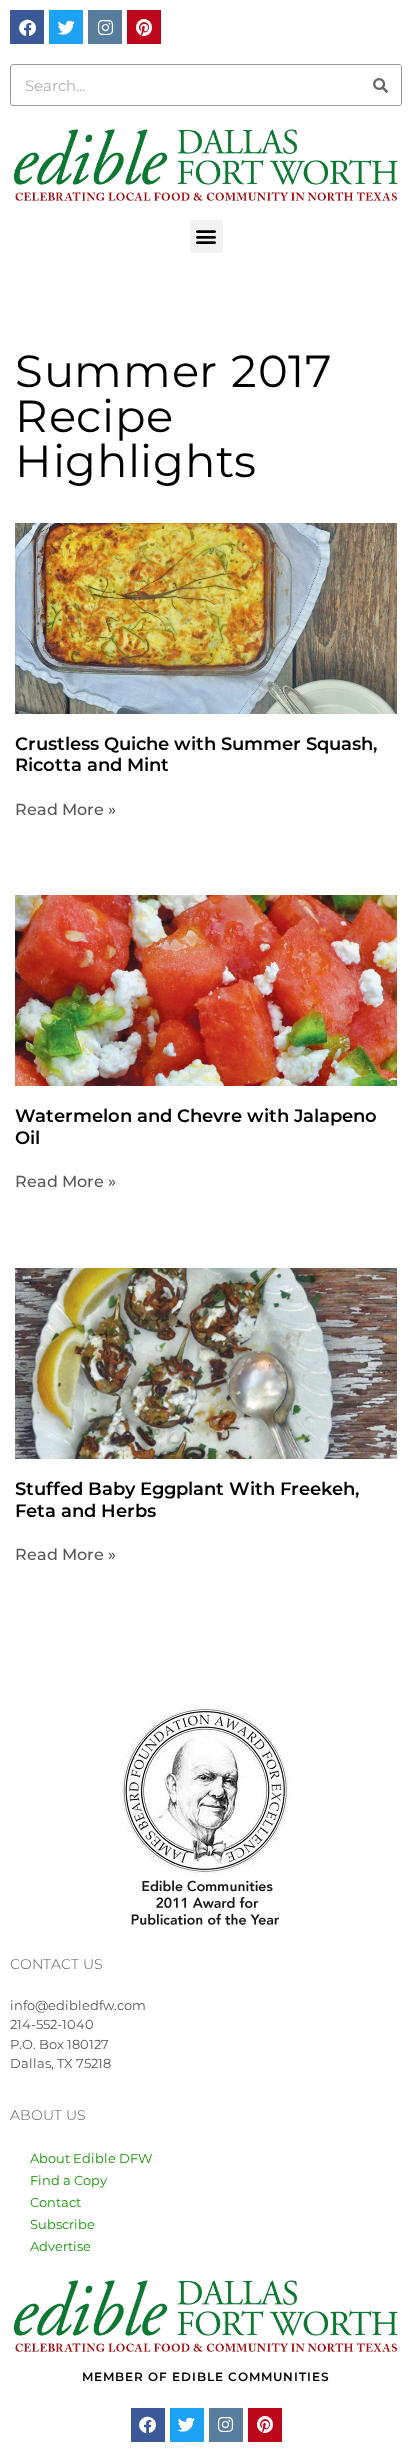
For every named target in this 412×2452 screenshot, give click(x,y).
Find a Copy (68, 2180)
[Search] (380, 85)
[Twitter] (66, 27)
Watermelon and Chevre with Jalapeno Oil (196, 1127)
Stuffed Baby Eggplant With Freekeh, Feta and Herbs (187, 1500)
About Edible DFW (91, 2158)
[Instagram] (105, 27)
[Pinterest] (144, 27)
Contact (55, 2202)
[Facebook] (27, 27)
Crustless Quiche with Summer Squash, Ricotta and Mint (196, 755)
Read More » (65, 809)
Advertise (60, 2246)
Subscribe (62, 2224)
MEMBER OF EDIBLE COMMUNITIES (206, 2376)
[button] (206, 236)
